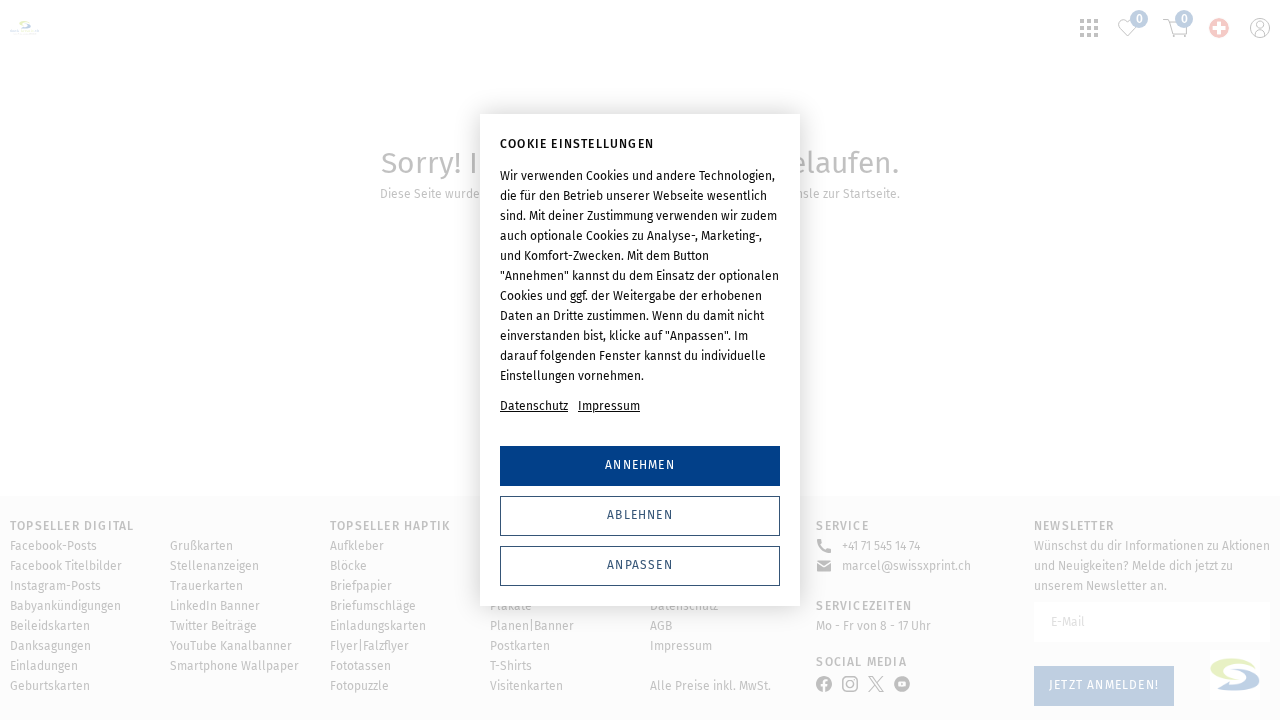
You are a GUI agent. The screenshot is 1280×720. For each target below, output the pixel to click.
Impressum (609, 406)
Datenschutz (534, 406)
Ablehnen (640, 515)
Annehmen (640, 465)
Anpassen (640, 565)
